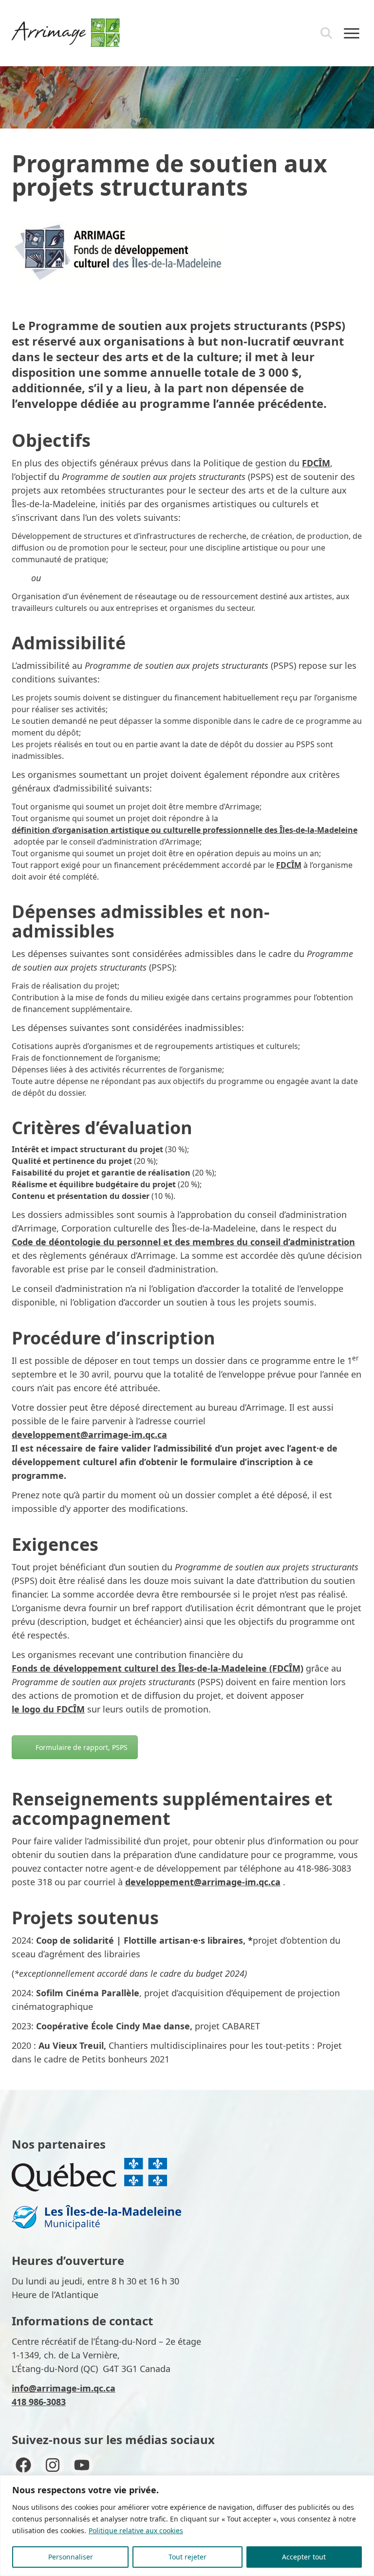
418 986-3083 (39, 2402)
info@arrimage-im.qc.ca (64, 2388)
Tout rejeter (187, 2557)
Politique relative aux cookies (136, 2530)
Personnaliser (71, 2557)
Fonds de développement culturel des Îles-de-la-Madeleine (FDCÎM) (158, 1668)
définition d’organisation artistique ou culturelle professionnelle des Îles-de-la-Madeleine (185, 830)
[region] (187, 2526)
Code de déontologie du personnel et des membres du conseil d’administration (183, 1242)
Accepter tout (304, 2557)
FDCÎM (316, 463)
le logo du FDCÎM (48, 1709)
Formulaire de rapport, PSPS (82, 1747)
